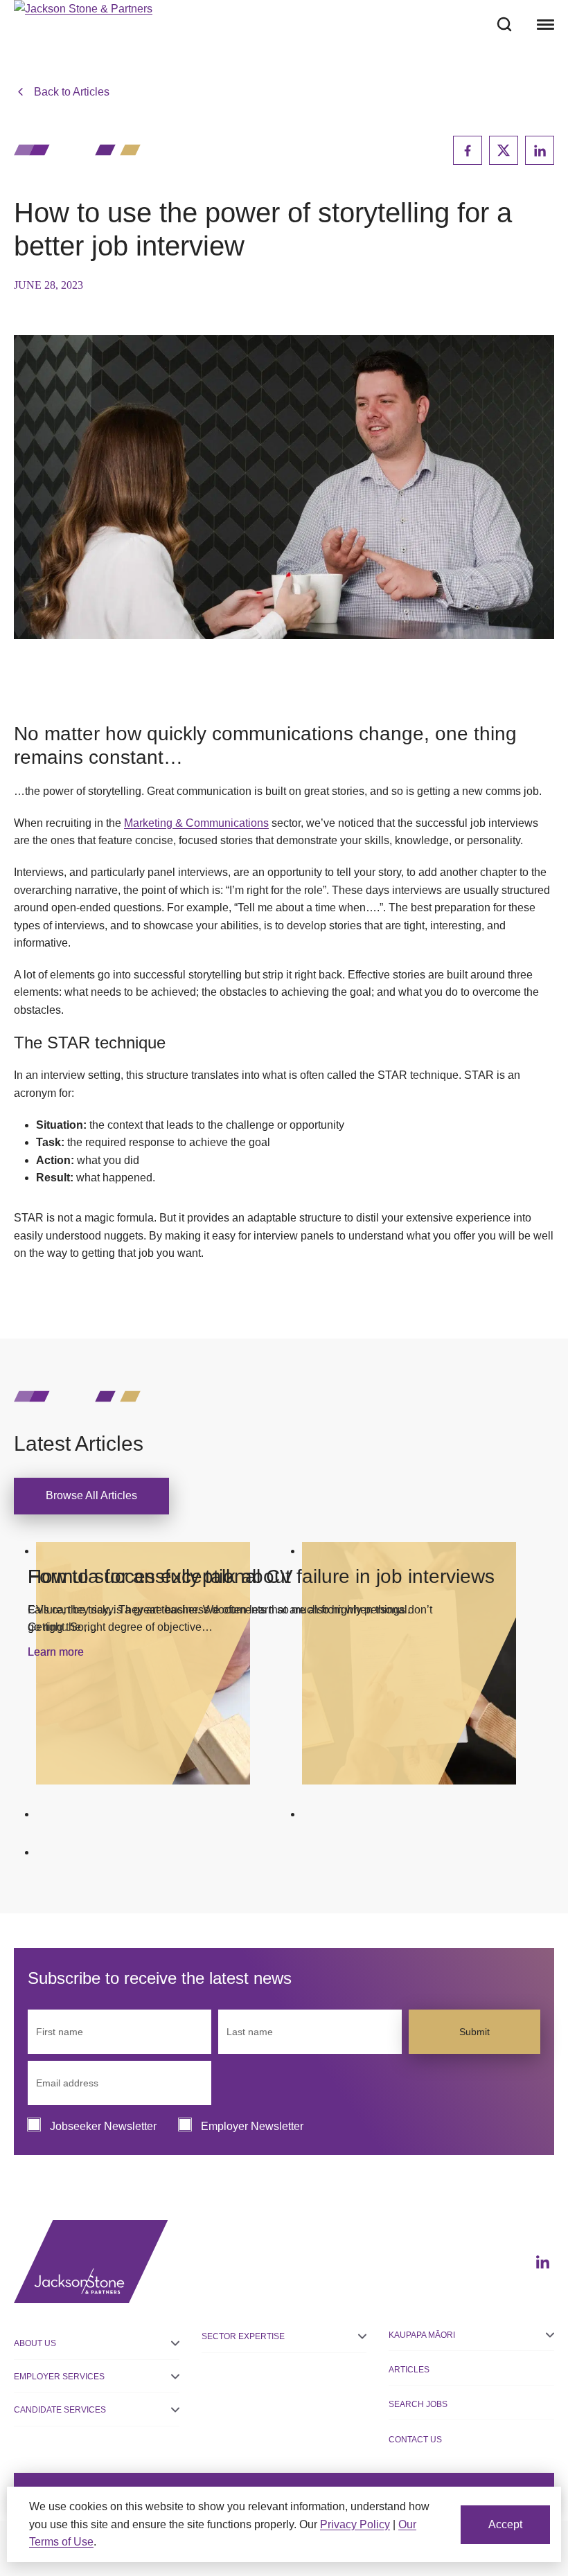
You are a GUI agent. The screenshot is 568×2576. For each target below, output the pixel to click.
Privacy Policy (355, 2524)
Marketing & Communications (196, 823)
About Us (35, 2343)
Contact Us (415, 2440)
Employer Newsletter (252, 2126)
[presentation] (143, 1663)
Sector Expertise (243, 2336)
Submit (474, 2032)
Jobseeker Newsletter (103, 2126)
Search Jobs (418, 2404)
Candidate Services (60, 2410)
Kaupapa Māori (422, 2335)
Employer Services (59, 2377)
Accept (505, 2524)
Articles (409, 2370)
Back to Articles (72, 92)
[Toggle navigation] (544, 24)
